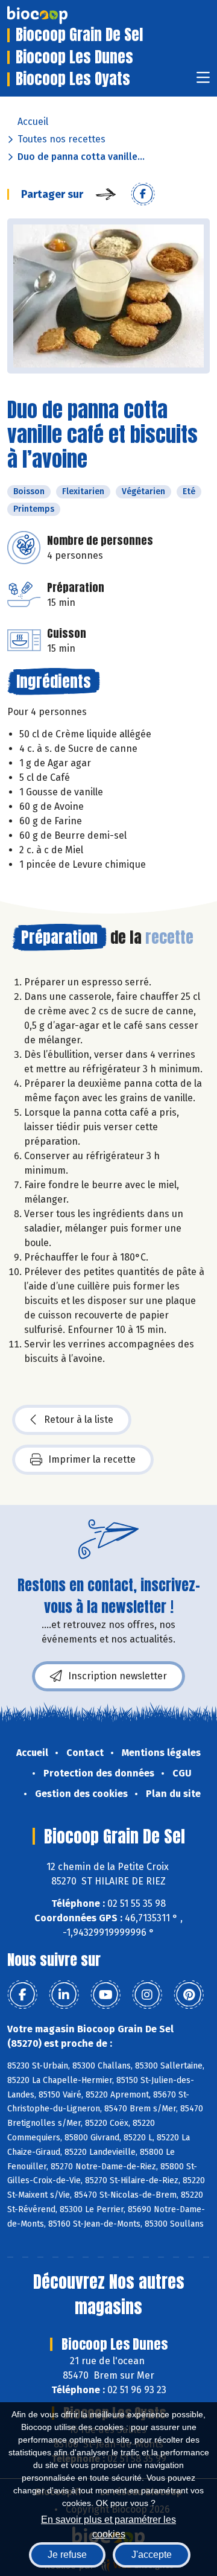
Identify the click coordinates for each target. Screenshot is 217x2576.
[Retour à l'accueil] (55, 15)
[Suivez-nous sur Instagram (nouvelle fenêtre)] (147, 1995)
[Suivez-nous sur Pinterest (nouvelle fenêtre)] (189, 1995)
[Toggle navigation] (203, 81)
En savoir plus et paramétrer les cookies (108, 2526)
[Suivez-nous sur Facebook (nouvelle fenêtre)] (22, 1995)
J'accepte (152, 2555)
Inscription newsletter (118, 1676)
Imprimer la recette (92, 1459)
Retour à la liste (79, 1420)
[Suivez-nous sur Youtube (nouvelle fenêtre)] (105, 1995)
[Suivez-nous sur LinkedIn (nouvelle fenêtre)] (64, 1995)
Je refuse (67, 2555)
